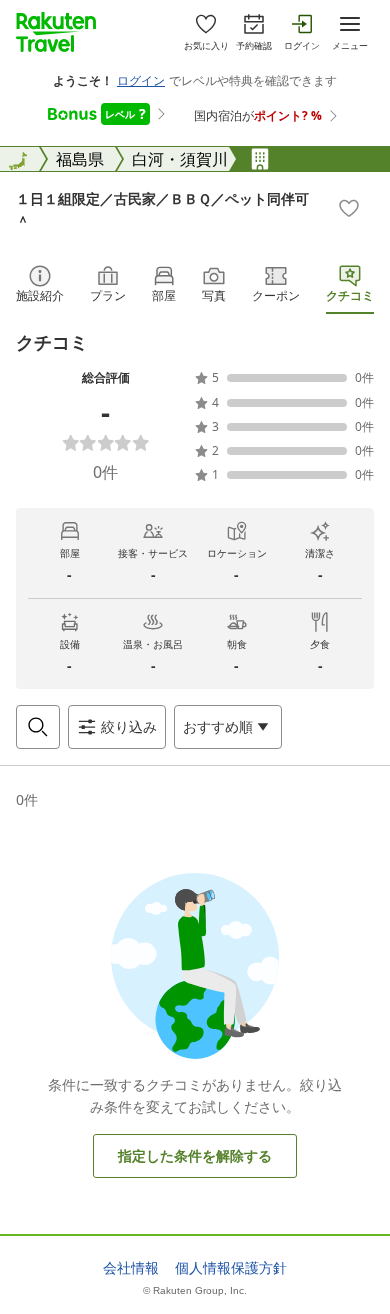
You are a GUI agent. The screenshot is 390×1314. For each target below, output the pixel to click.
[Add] (349, 208)
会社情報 (131, 1268)
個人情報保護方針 (231, 1268)
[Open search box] (38, 727)
